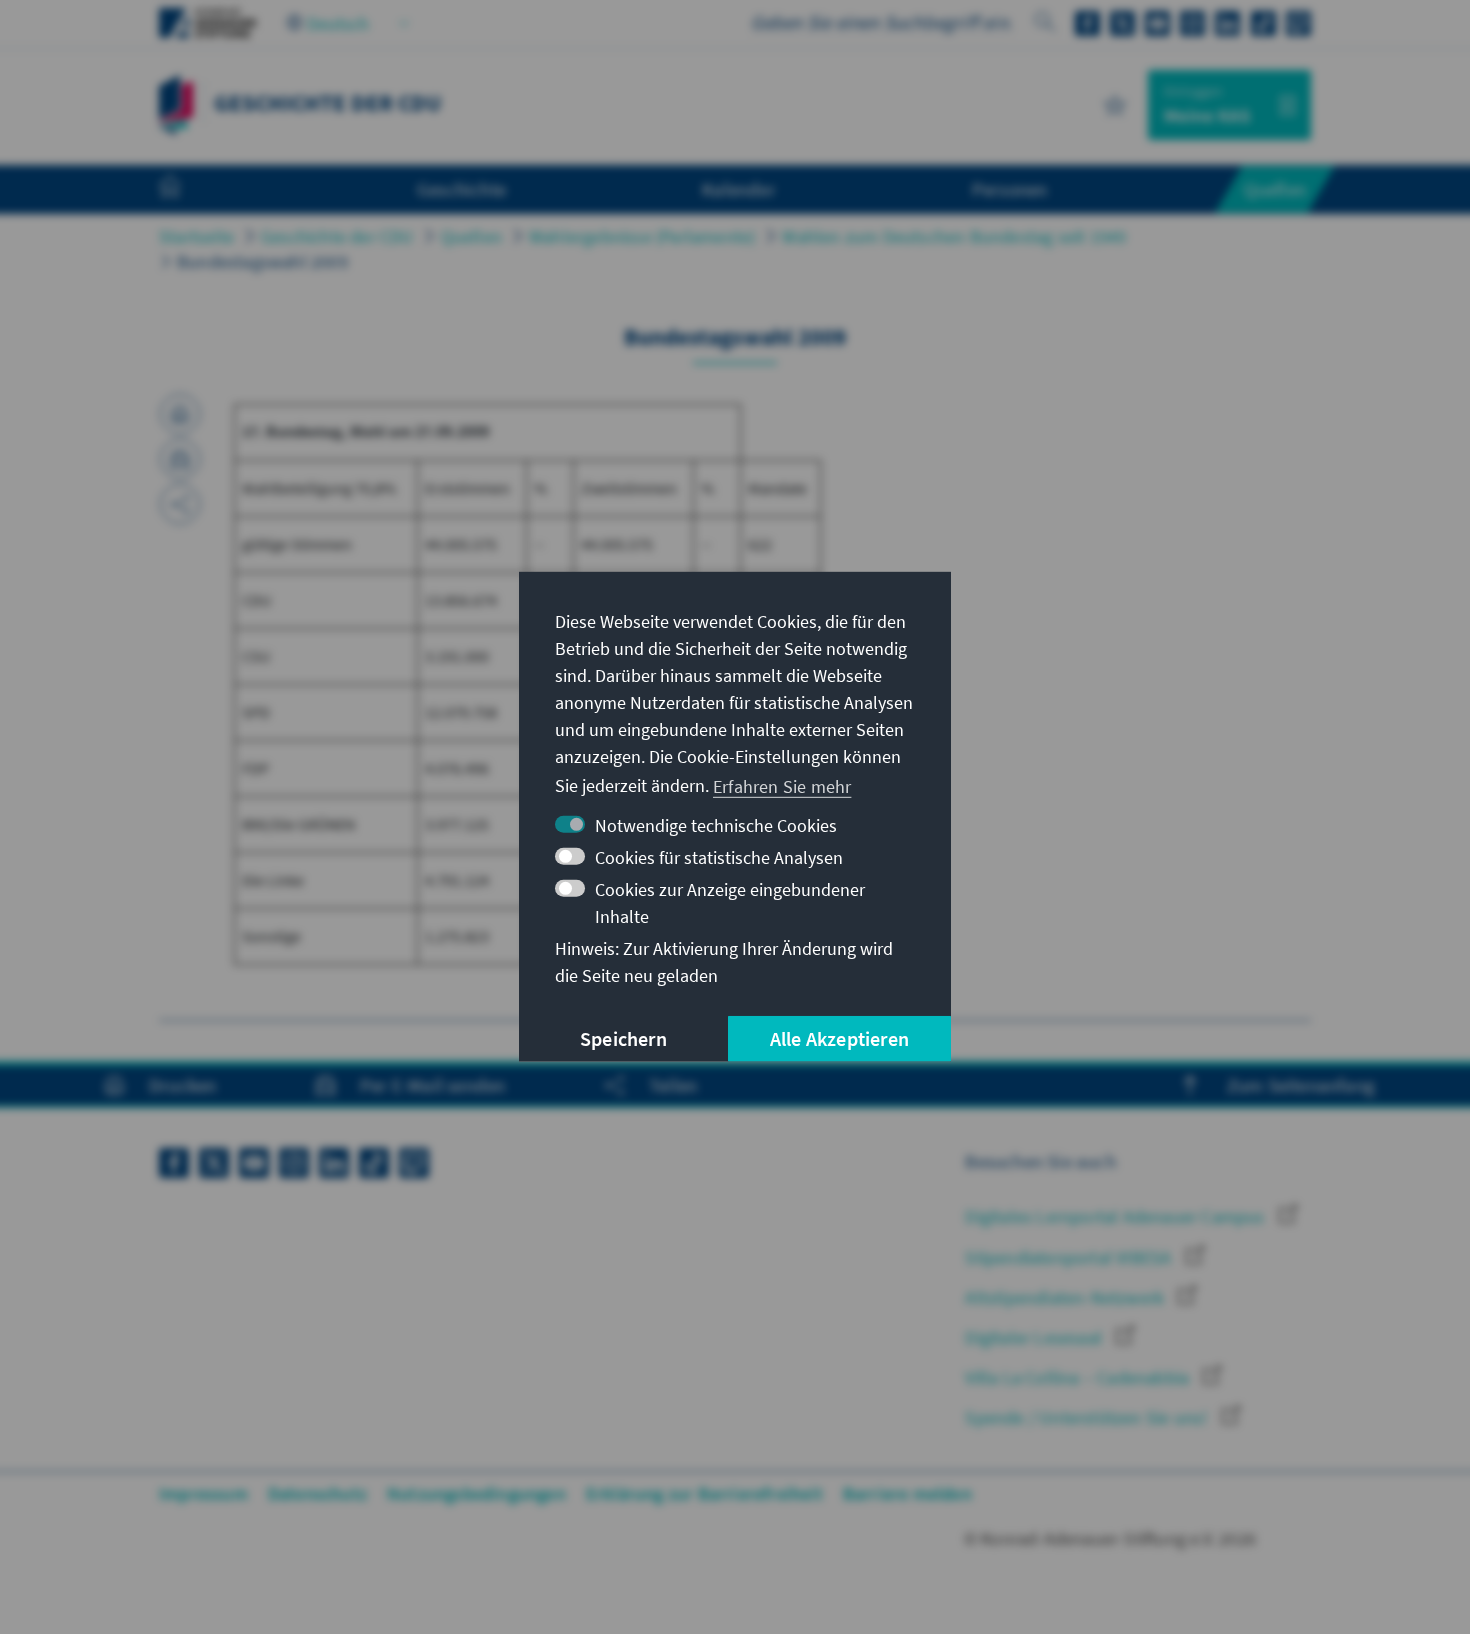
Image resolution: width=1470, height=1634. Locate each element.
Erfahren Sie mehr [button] (782, 785)
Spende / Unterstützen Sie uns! (1088, 1417)
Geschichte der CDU (337, 236)
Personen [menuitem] (1010, 189)
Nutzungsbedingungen (476, 1493)
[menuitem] (190, 190)
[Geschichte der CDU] (176, 102)
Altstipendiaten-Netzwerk (1066, 1297)
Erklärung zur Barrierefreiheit (704, 1493)
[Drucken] (180, 414)
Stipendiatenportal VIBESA (1070, 1257)
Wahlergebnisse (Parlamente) (642, 236)
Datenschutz (317, 1493)
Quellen (471, 236)
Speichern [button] (623, 1038)
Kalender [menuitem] (739, 189)
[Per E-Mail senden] (180, 459)
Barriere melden (907, 1493)
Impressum (203, 1493)
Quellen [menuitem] (1275, 189)
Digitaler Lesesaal (1035, 1337)
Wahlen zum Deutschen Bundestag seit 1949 (954, 236)
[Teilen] (180, 504)
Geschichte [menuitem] (461, 189)
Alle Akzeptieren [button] (839, 1038)
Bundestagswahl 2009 (262, 261)
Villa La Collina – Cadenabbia (1079, 1377)
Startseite (196, 236)
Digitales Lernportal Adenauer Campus (1116, 1216)
